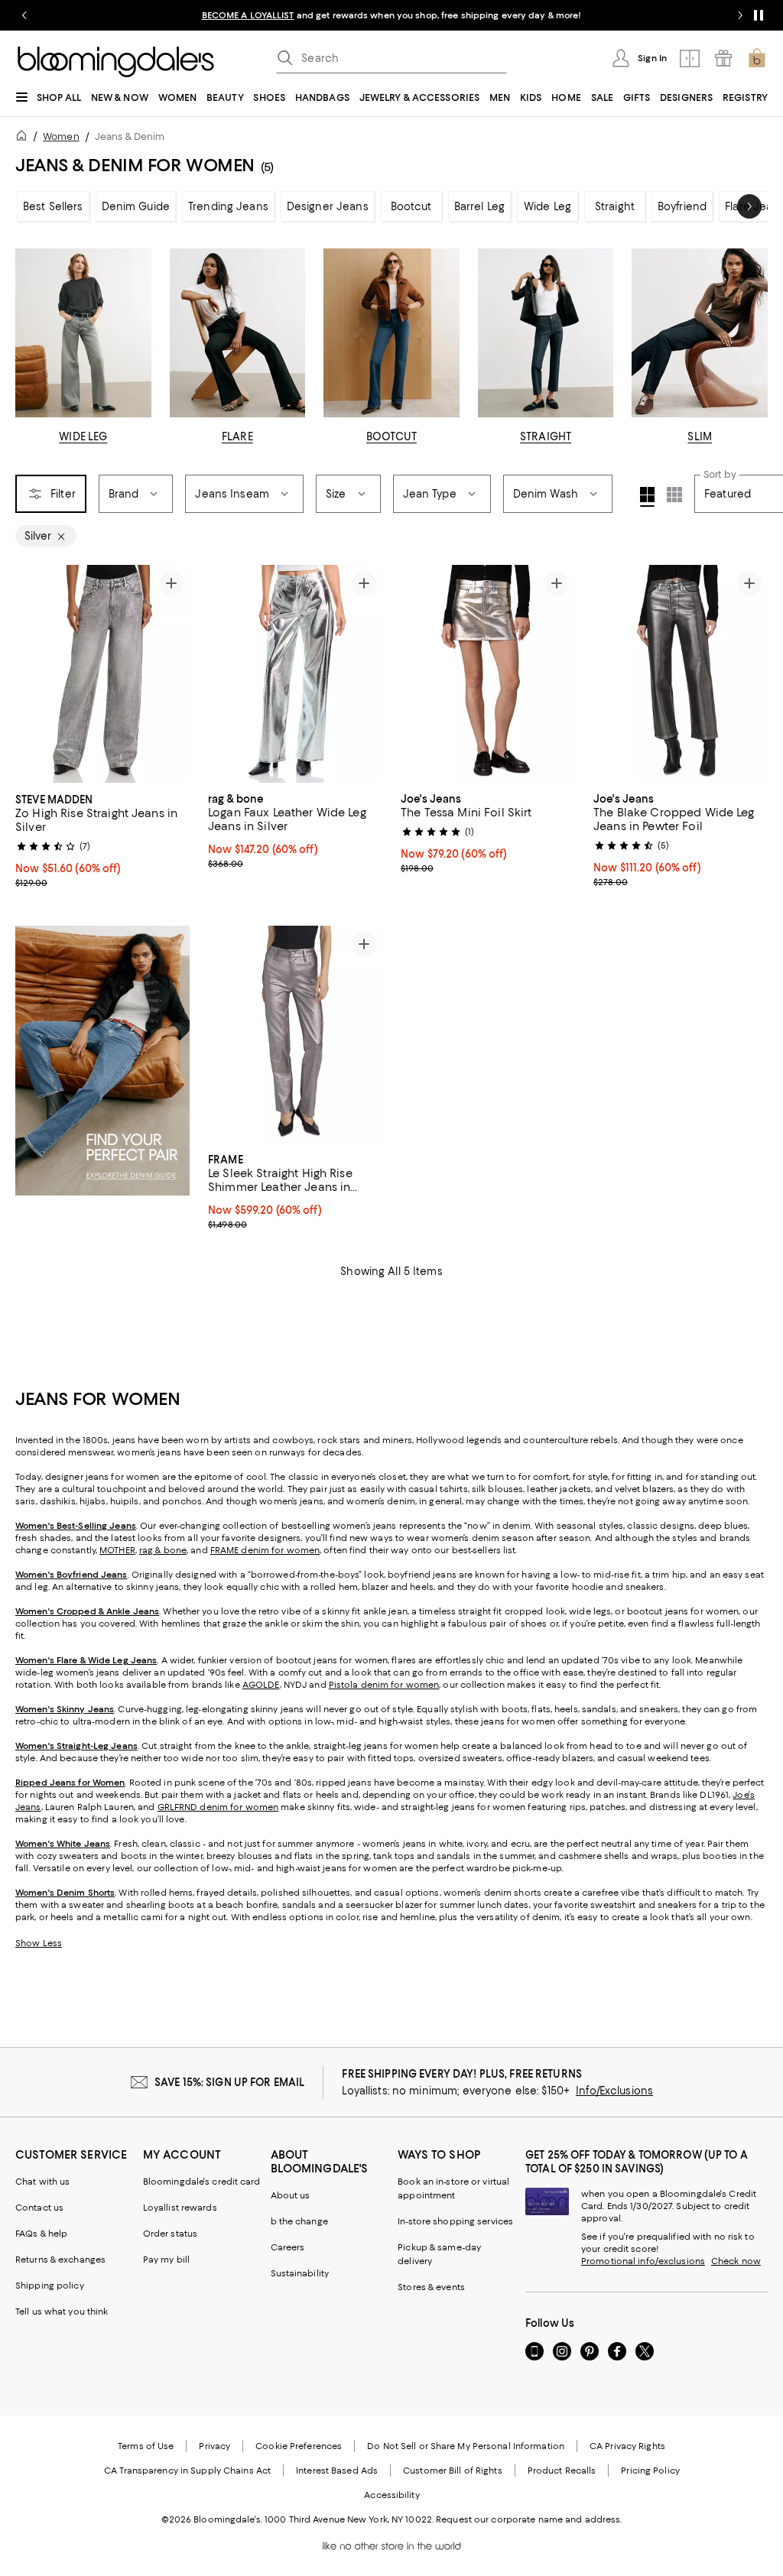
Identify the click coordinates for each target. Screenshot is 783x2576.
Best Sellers (53, 206)
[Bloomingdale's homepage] (24, 138)
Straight (615, 206)
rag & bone (163, 1550)
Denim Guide (136, 206)
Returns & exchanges (60, 2260)
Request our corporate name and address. (529, 2519)
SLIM (700, 436)
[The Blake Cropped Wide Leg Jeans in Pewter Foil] (681, 674)
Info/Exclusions (614, 2091)
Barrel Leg (479, 206)
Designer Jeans (328, 206)
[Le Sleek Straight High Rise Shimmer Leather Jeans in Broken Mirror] (295, 1035)
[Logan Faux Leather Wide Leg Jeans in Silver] (295, 674)
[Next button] (749, 206)
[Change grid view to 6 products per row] (674, 495)
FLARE (237, 436)
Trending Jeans (228, 206)
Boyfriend (682, 206)
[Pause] (759, 15)
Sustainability (300, 2273)
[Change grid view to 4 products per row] (647, 497)
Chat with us (42, 2182)
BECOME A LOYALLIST (248, 15)
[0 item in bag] (757, 58)
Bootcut (411, 206)
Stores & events (431, 2287)
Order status (170, 2234)
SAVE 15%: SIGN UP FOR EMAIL (230, 2082)
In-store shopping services (455, 2221)
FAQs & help (41, 2234)
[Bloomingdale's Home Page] (116, 62)
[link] (102, 839)
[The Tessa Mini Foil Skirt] (488, 674)
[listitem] (391, 15)
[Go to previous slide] (24, 15)
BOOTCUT (391, 436)
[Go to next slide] (740, 15)
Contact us (39, 2208)
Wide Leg (547, 206)
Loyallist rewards (180, 2208)
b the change (299, 2221)
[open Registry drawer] (723, 58)
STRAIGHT (546, 436)
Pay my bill (166, 2260)
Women (61, 136)
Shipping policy (50, 2286)
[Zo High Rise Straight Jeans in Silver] (102, 674)
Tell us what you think (62, 2312)
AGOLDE (261, 1685)
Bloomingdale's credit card (202, 2182)
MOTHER (117, 1550)
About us (291, 2195)
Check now (736, 2261)
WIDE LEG (83, 436)
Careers (288, 2247)
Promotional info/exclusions (643, 2261)
